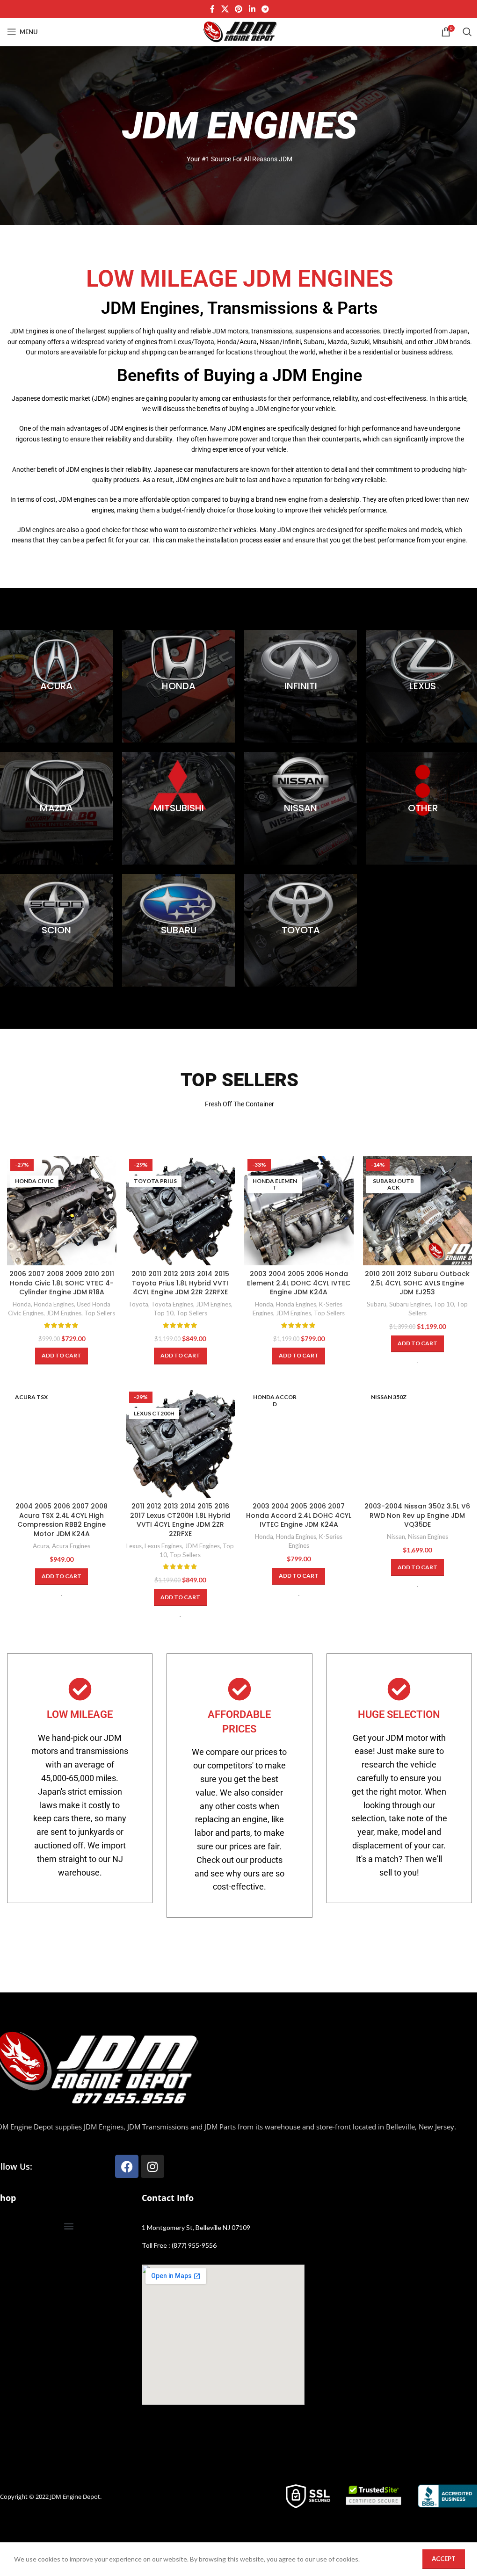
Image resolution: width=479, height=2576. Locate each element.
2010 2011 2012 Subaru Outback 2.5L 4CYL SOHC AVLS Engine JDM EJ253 (417, 1283)
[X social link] (225, 9)
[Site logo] (239, 31)
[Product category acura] (56, 686)
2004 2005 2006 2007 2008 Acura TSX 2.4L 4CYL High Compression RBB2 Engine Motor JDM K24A (62, 1520)
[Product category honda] (178, 686)
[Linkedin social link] (252, 9)
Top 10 (163, 1313)
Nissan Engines (428, 1537)
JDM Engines (64, 1313)
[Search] (467, 32)
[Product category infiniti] (301, 686)
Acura (41, 1546)
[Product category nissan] (301, 808)
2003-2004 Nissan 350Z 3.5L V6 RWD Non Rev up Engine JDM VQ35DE (417, 1515)
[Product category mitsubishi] (178, 808)
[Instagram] (152, 2166)
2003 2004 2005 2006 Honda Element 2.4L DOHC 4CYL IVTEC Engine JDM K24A (299, 1283)
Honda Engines (54, 1304)
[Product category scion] (56, 930)
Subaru (377, 1304)
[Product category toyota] (301, 930)
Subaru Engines (410, 1304)
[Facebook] (127, 2166)
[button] (62, 1356)
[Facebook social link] (212, 9)
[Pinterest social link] (239, 9)
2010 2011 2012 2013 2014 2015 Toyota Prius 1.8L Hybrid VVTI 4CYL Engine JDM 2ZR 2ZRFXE (180, 1283)
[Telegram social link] (265, 9)
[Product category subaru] (178, 930)
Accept (444, 2559)
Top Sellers (100, 1313)
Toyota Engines (172, 1304)
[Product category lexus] (423, 686)
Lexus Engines (163, 1546)
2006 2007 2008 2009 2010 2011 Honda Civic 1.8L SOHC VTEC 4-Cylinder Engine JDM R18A (62, 1283)
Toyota (138, 1304)
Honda (22, 1304)
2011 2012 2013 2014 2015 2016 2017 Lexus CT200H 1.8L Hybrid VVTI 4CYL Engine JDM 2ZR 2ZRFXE (180, 1520)
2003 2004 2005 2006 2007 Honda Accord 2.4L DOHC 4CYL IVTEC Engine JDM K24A (299, 1515)
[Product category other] (423, 808)
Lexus (134, 1546)
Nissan (396, 1537)
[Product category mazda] (56, 808)
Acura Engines (71, 1546)
